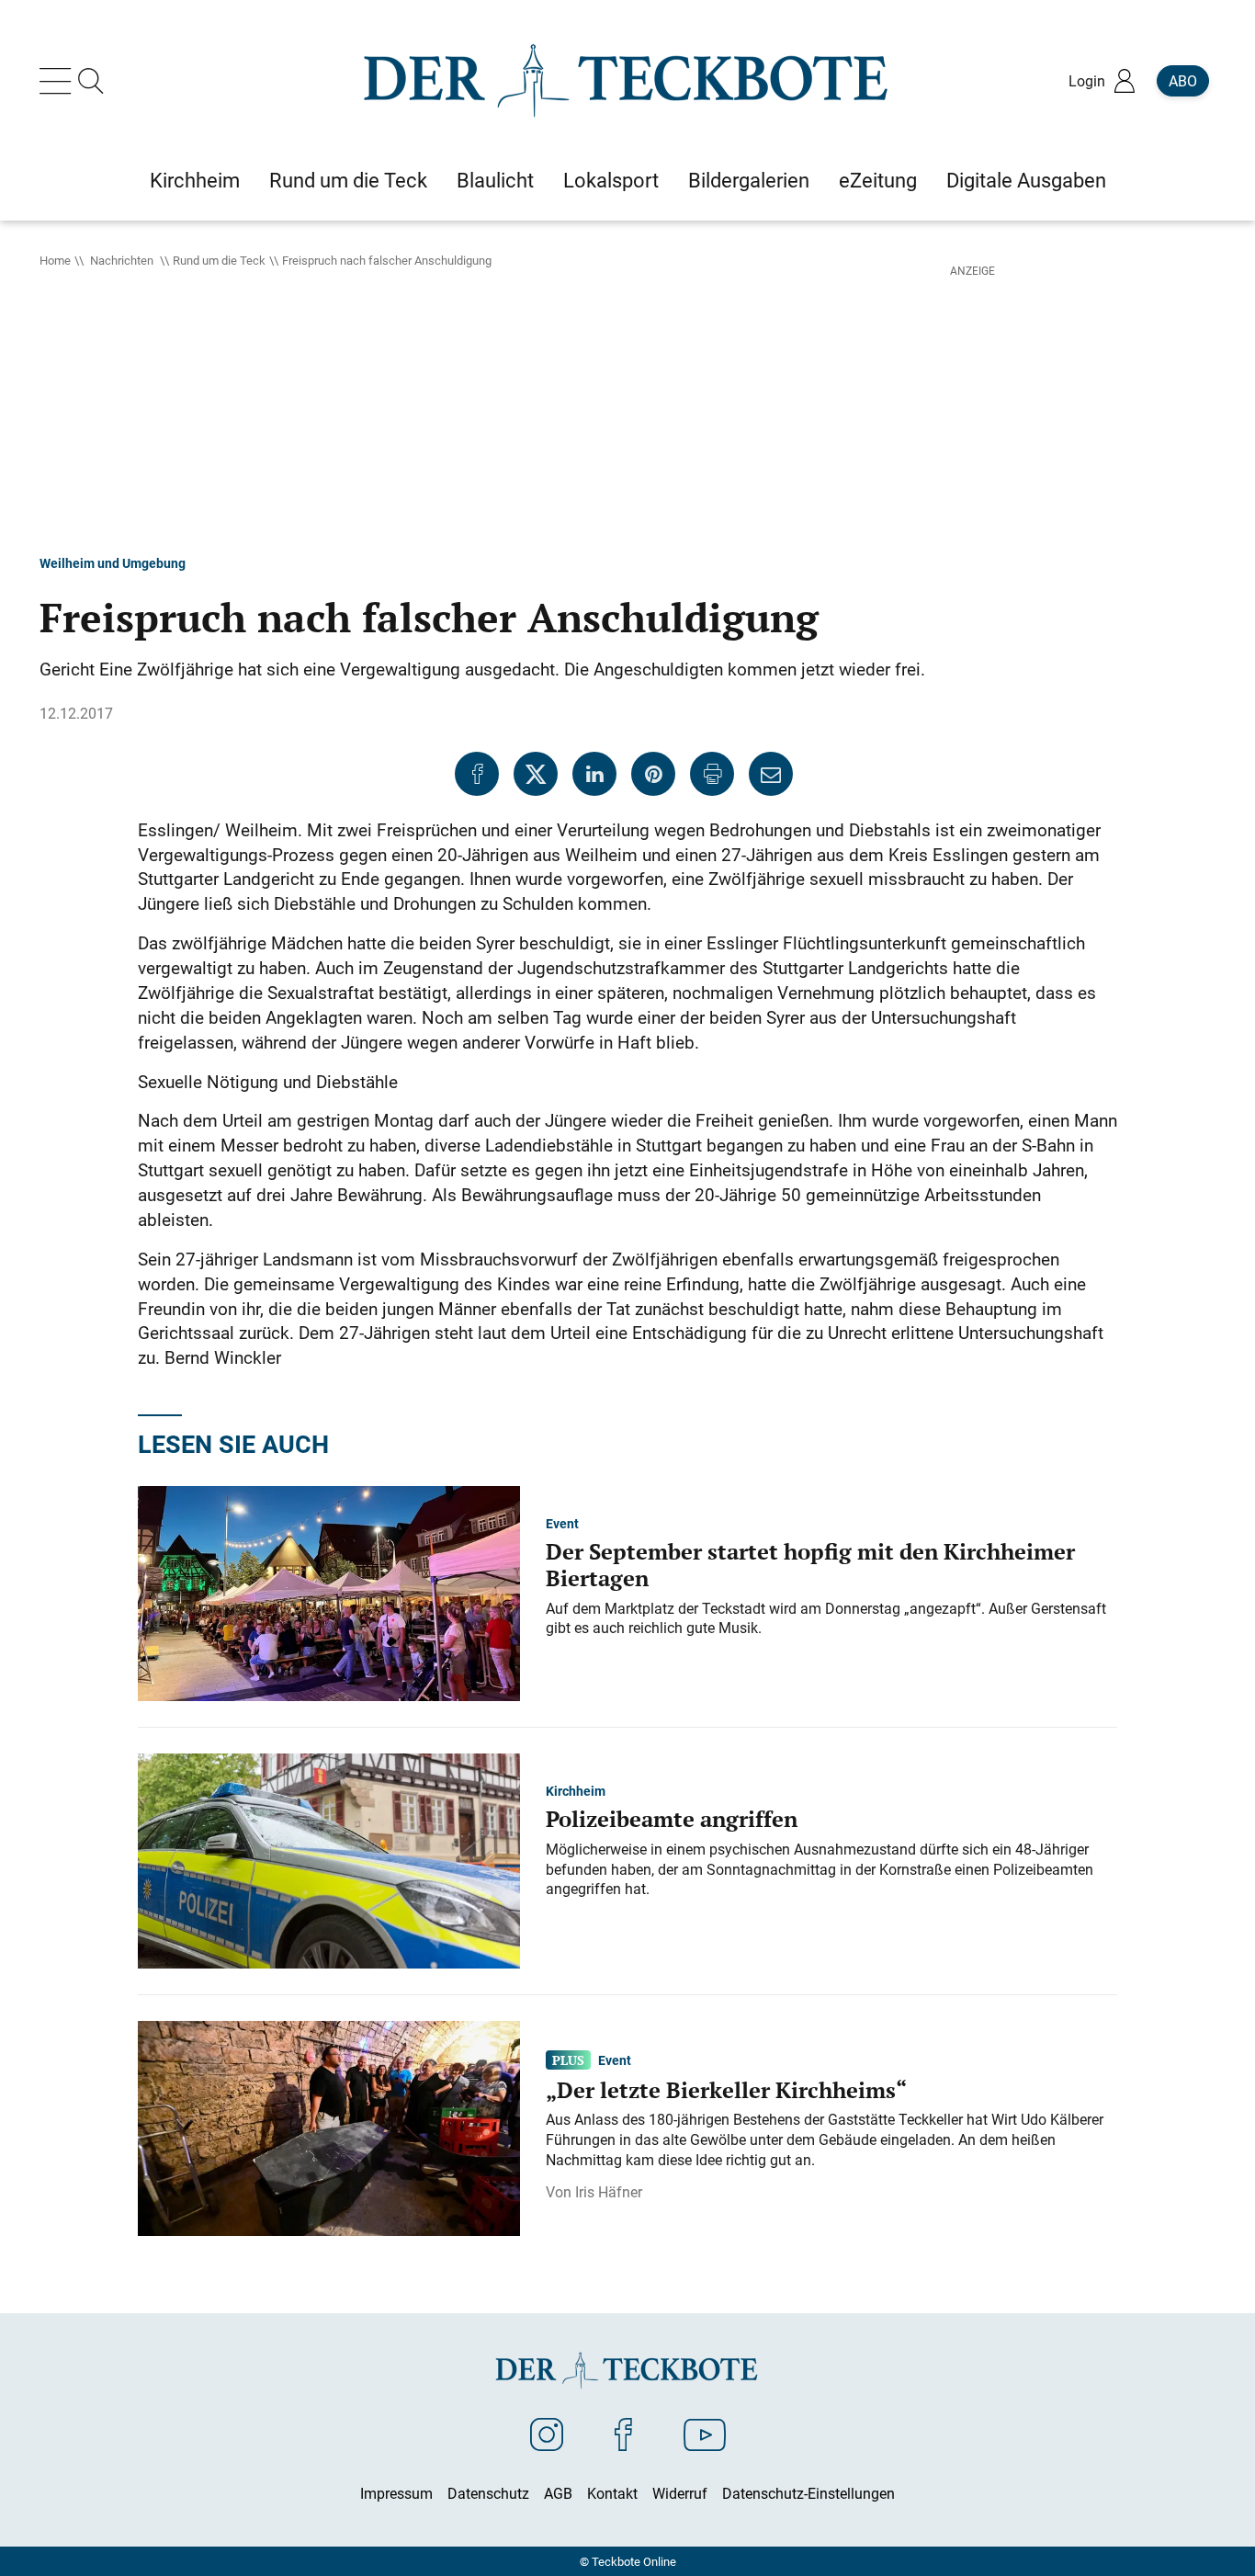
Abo (1183, 81)
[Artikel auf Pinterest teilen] (653, 774)
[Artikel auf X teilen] (536, 774)
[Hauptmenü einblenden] (59, 81)
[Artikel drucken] (712, 774)
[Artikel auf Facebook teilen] (477, 774)
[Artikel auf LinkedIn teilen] (594, 774)
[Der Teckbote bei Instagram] (547, 2434)
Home (55, 260)
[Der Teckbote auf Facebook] (623, 2434)
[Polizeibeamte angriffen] (329, 1859)
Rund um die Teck (219, 260)
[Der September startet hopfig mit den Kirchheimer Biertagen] (329, 1592)
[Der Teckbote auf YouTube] (705, 2434)
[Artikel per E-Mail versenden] (771, 774)
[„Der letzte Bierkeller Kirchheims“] (329, 2127)
